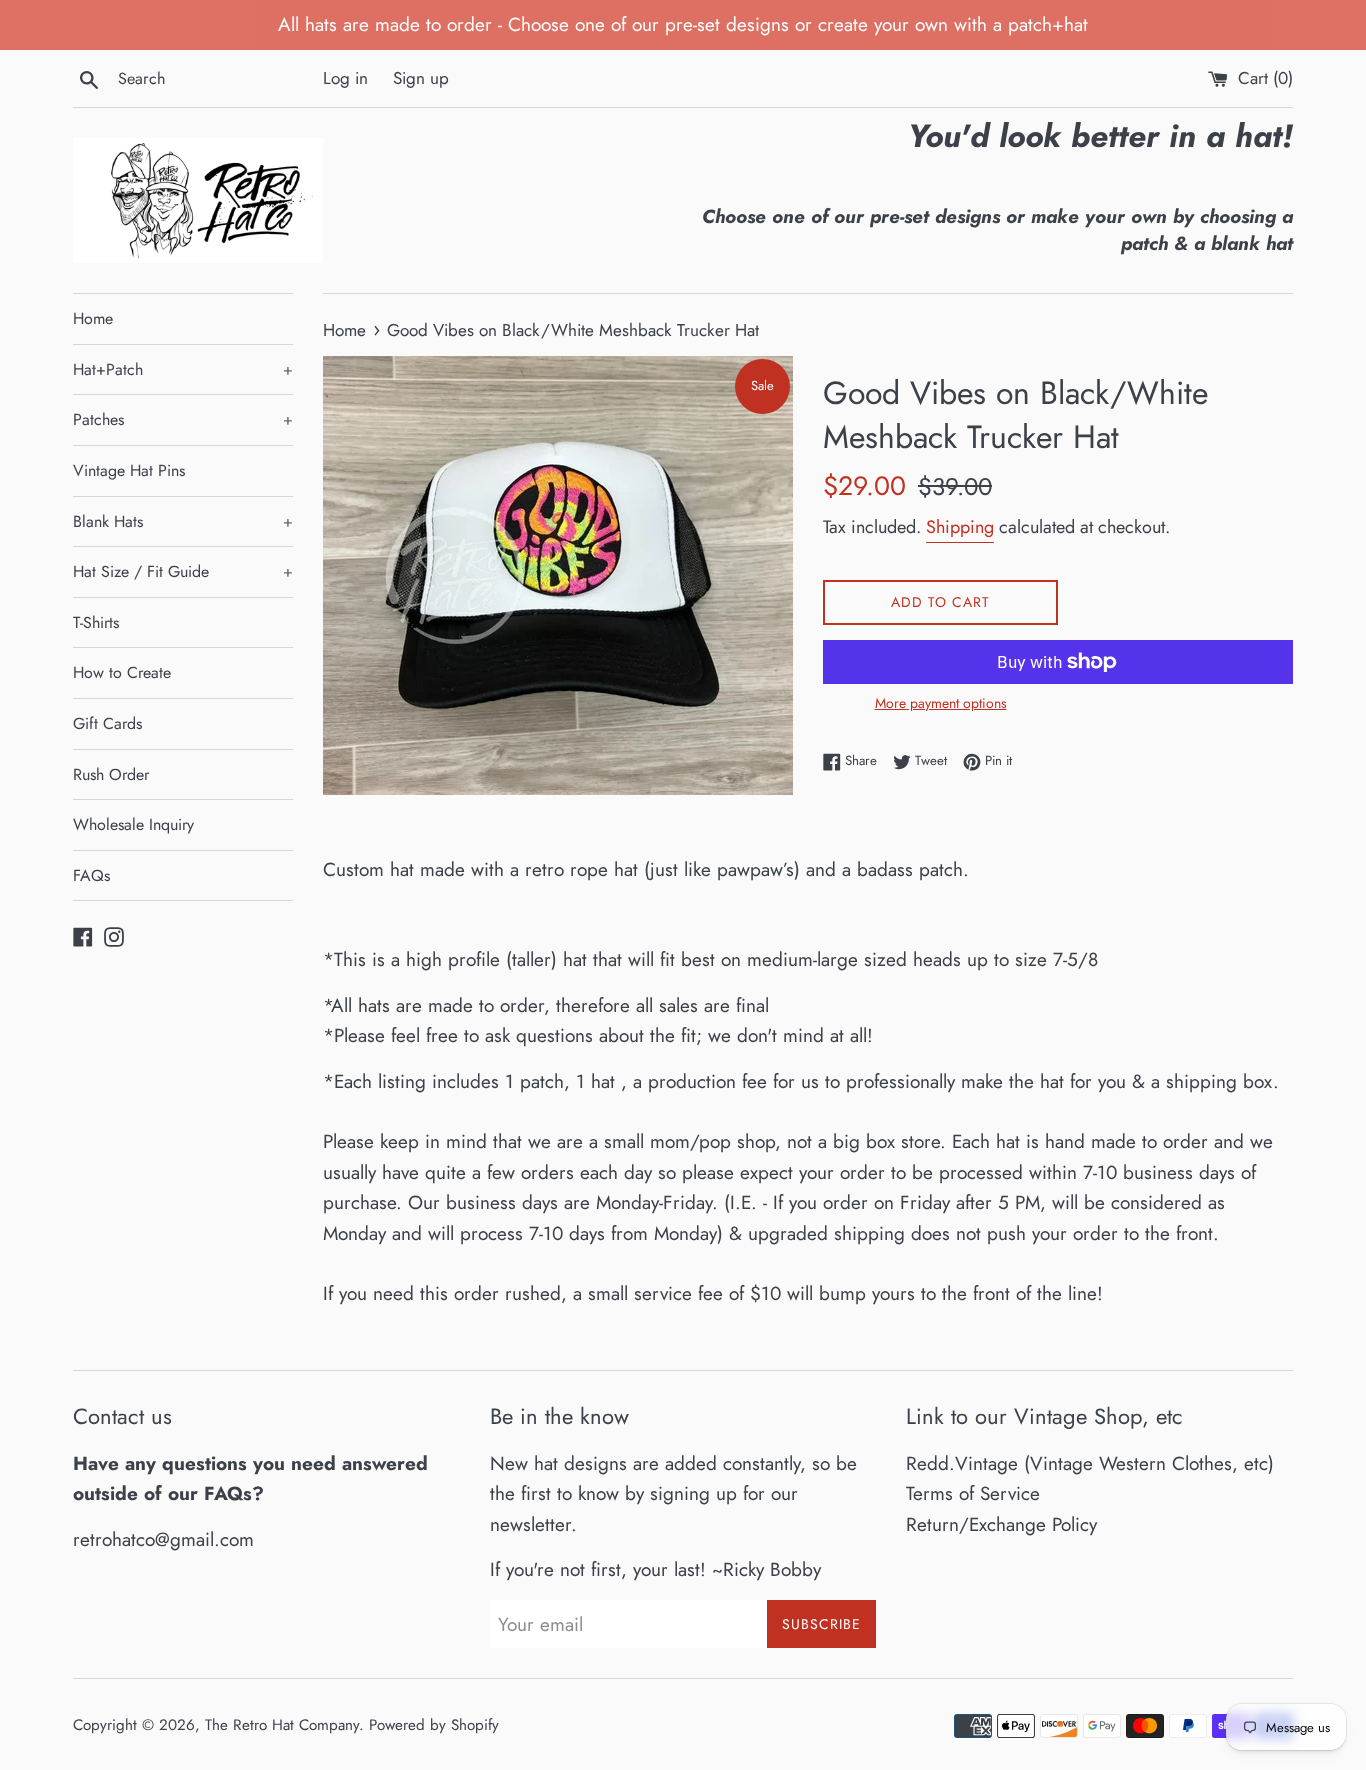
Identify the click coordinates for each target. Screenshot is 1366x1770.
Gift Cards (107, 723)
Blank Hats (183, 521)
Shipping (960, 527)
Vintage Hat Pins (129, 470)
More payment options (941, 703)
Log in (345, 78)
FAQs (91, 875)
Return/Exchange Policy (1001, 1524)
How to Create (122, 672)
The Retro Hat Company (282, 1725)
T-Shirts (96, 622)
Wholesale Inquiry (133, 824)
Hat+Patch (183, 369)
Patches (183, 419)
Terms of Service (973, 1493)
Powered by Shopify (434, 1725)
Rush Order (111, 774)
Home (93, 318)
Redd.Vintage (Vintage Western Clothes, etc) (1090, 1463)
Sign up (421, 78)
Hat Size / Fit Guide (183, 571)
